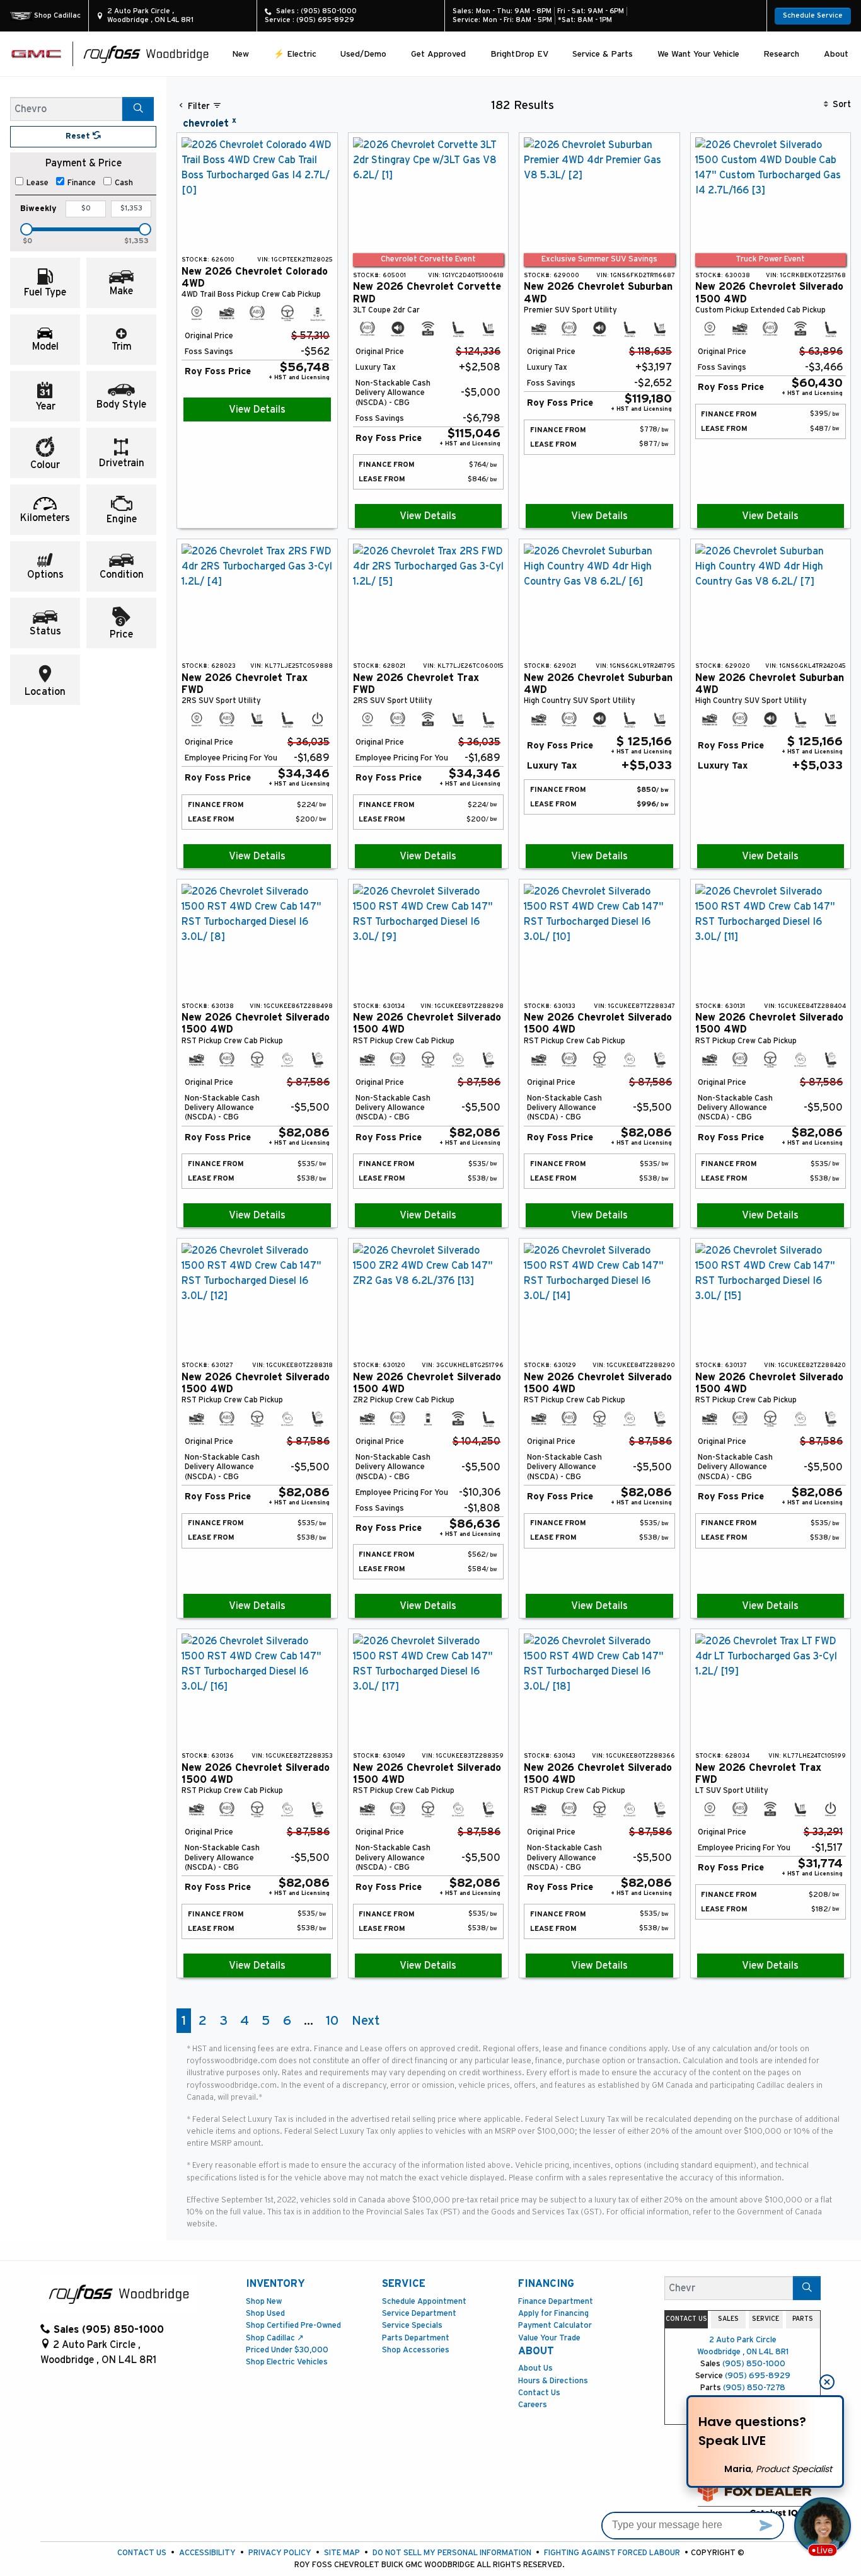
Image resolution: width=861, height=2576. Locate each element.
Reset (79, 136)
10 (332, 2021)
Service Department (419, 2314)
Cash (124, 183)
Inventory (275, 2284)
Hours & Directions (553, 2381)
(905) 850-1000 (754, 2364)
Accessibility (207, 2553)
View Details (257, 409)
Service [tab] (766, 2319)
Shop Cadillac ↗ (275, 2338)
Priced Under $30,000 (287, 2350)
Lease (38, 183)
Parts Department (416, 2338)
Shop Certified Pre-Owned (293, 2326)
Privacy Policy (280, 2553)
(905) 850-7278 (754, 2388)
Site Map (342, 2553)
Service (404, 2284)
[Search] (138, 109)
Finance (82, 183)
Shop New (264, 2302)
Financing (546, 2284)
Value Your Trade (549, 2338)
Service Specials (412, 2326)
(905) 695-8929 (758, 2376)
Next (366, 2021)
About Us (535, 2368)
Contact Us (539, 2393)
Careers (533, 2405)
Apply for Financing (553, 2314)
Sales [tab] (728, 2319)
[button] (240, 54)
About (536, 2351)
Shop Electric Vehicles (287, 2362)
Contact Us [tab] (686, 2319)
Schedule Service (813, 15)
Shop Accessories (416, 2350)
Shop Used (265, 2314)
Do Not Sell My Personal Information (452, 2553)
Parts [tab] (803, 2319)
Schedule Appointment (424, 2302)
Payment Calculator (555, 2326)
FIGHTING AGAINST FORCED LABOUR (612, 2553)
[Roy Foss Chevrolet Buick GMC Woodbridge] (146, 54)
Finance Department (556, 2302)
